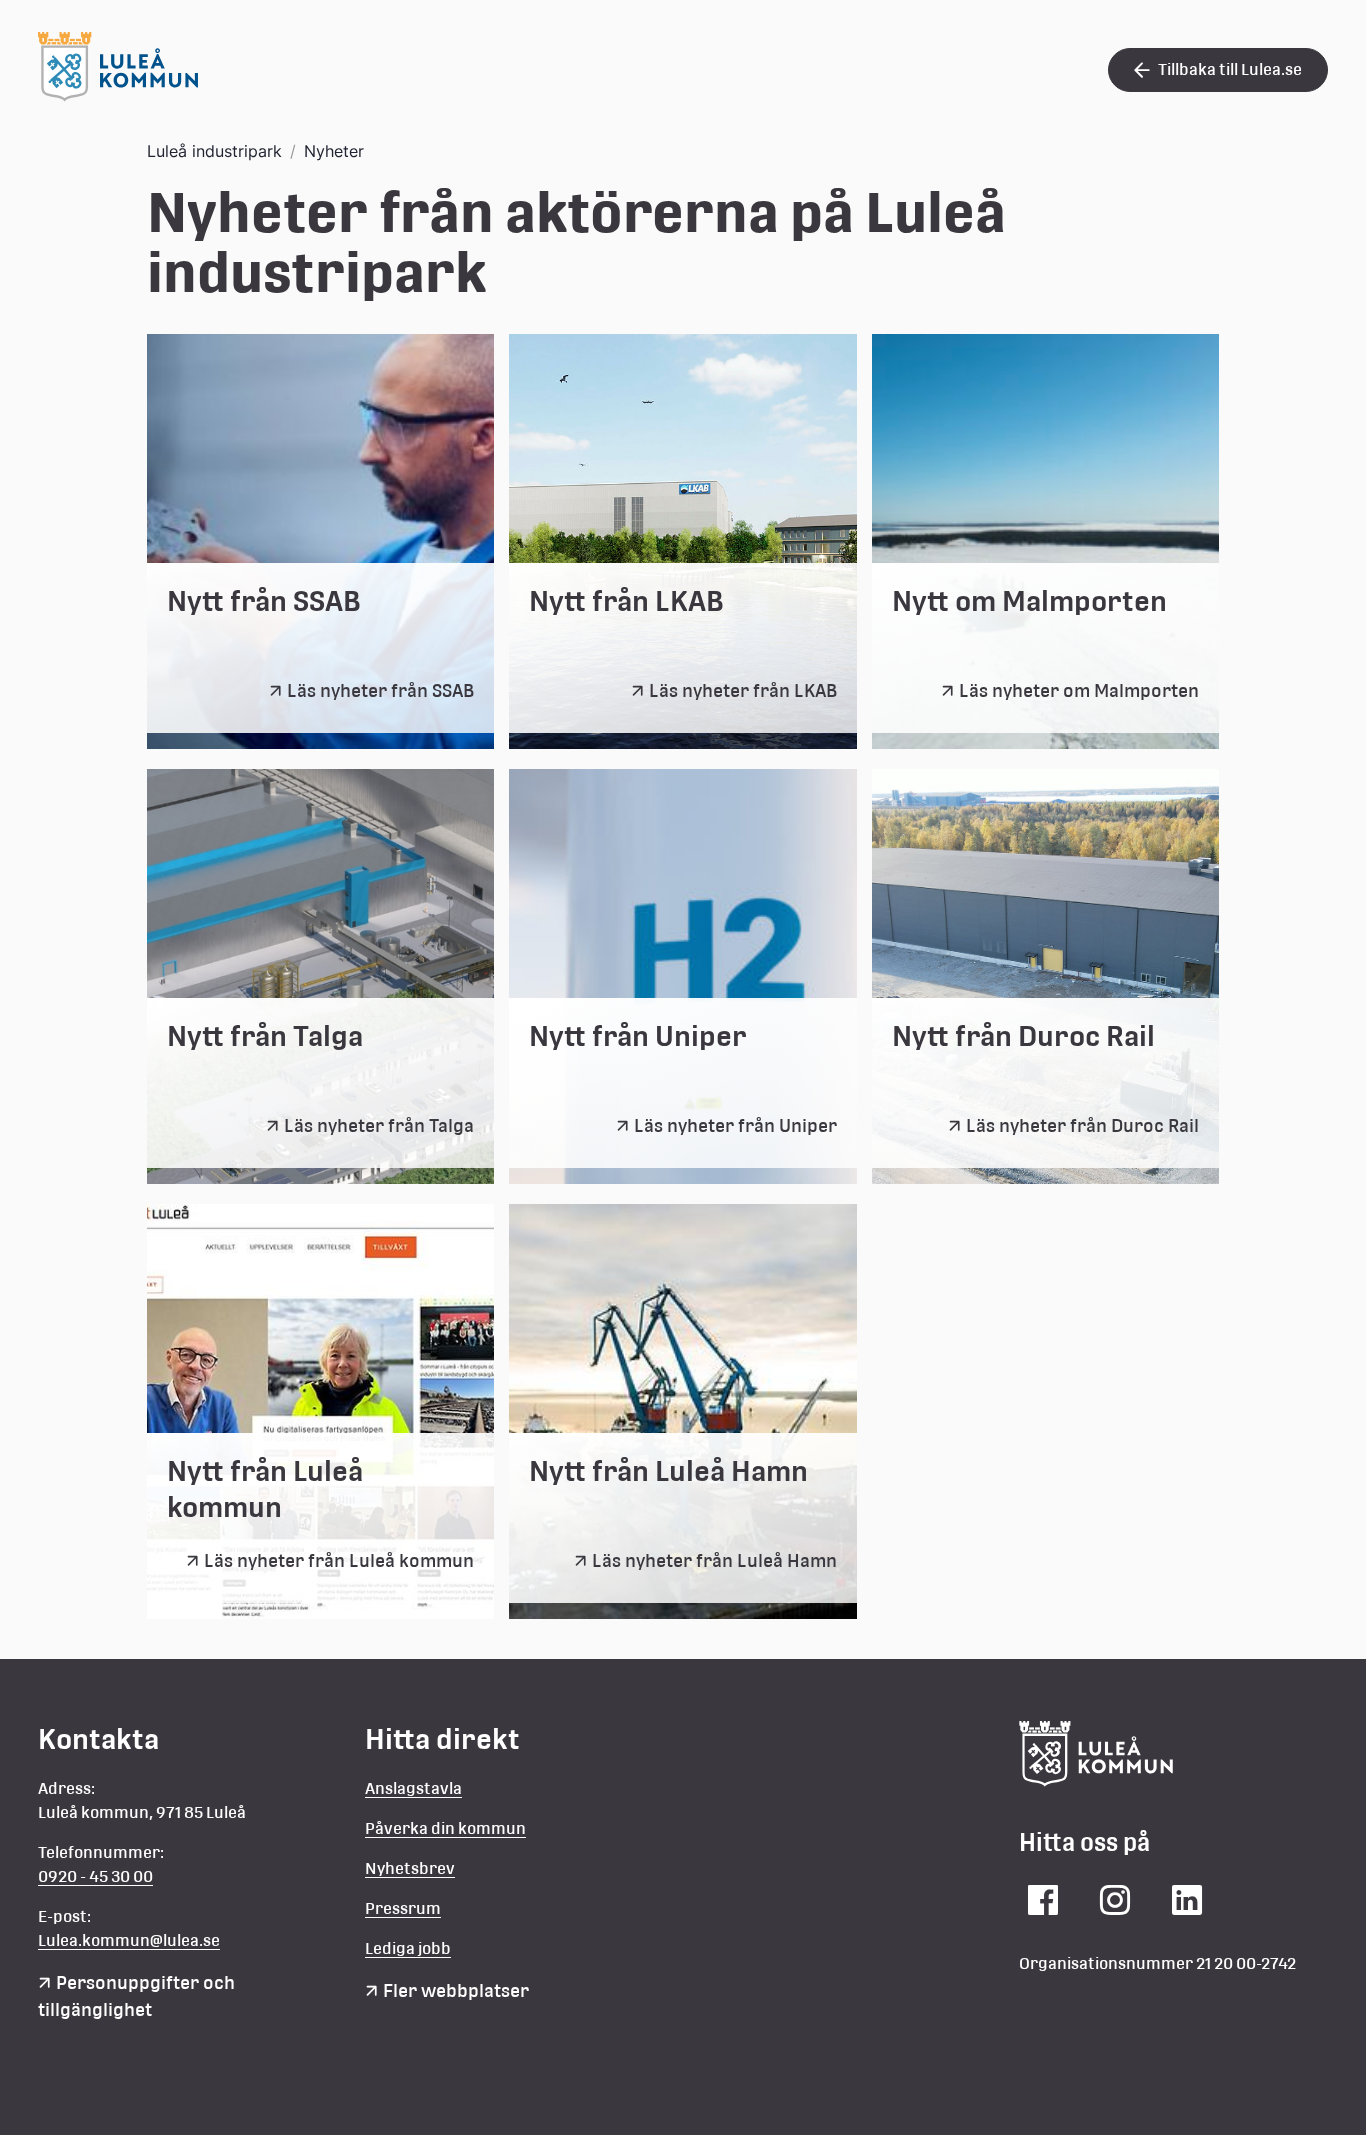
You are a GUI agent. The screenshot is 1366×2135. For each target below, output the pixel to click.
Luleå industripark (214, 151)
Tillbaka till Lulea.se (1230, 69)
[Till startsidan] (118, 96)
